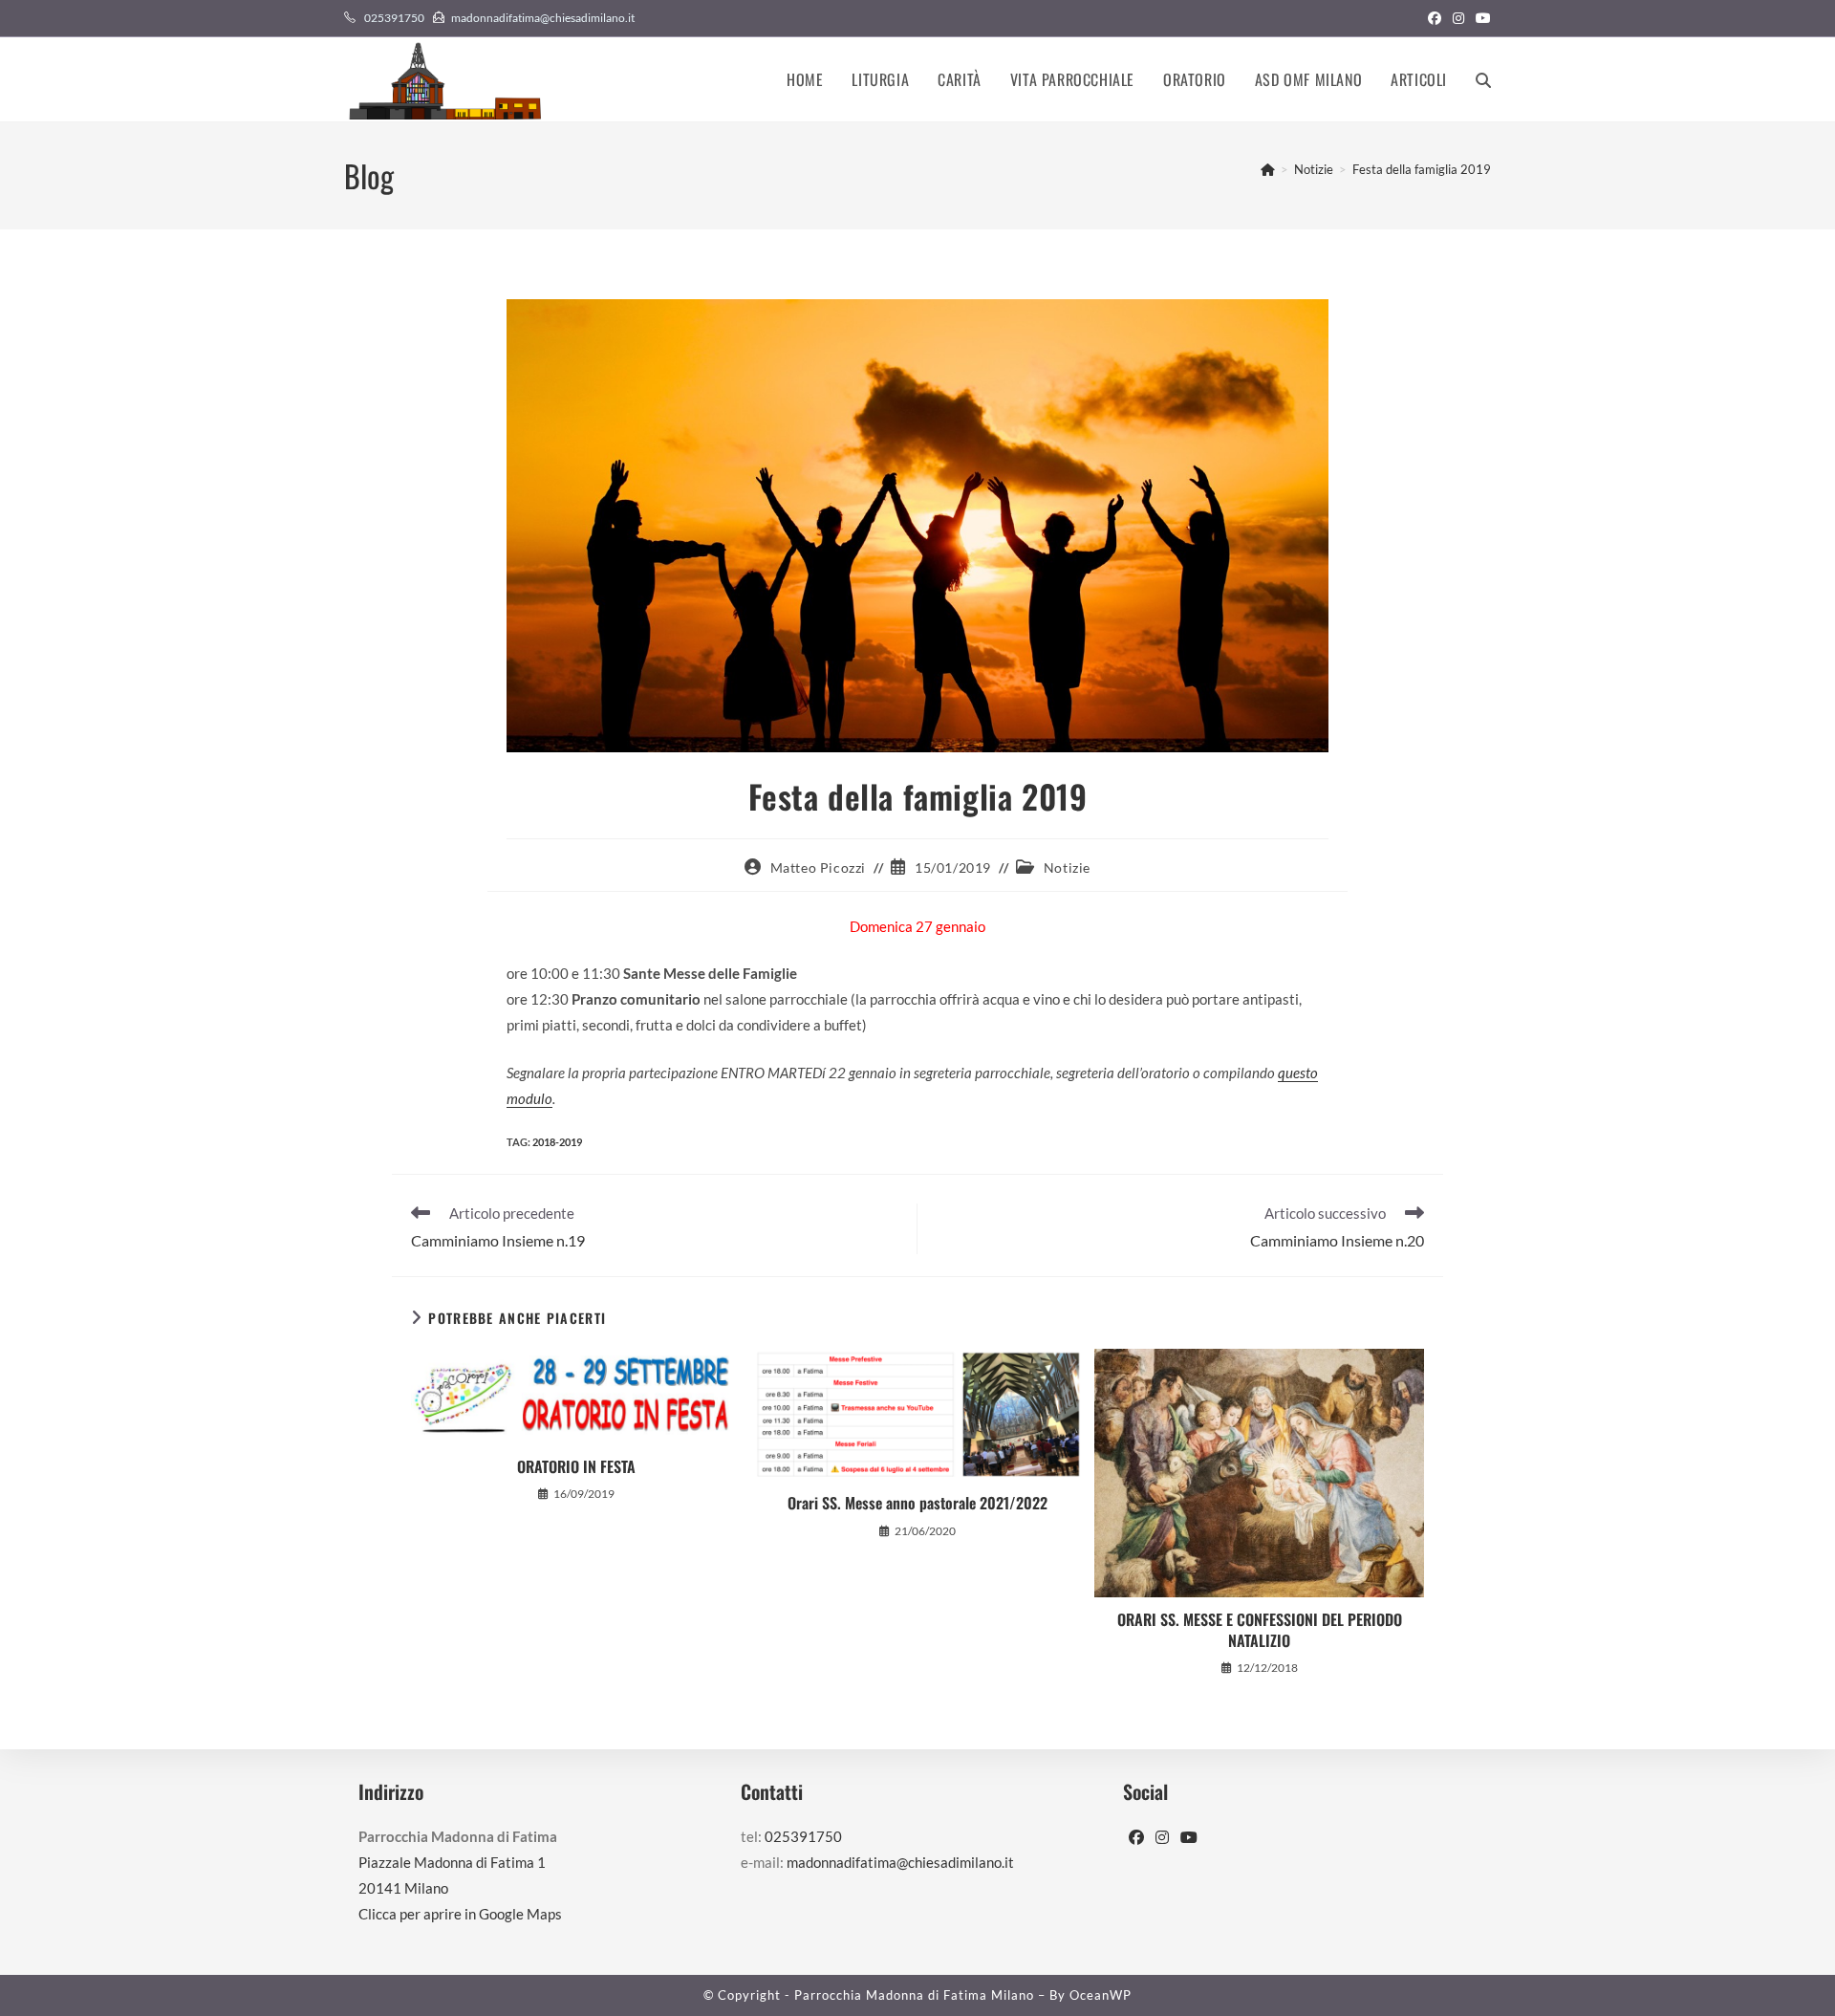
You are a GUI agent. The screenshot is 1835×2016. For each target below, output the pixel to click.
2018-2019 (557, 1142)
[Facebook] (1136, 1838)
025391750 (394, 18)
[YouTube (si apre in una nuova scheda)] (1480, 18)
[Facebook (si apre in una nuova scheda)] (1435, 18)
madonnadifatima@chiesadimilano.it (543, 18)
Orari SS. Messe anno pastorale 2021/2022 (917, 1503)
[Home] (1268, 169)
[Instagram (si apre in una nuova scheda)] (1458, 18)
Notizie (1067, 867)
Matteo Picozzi (818, 867)
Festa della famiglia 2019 (1422, 169)
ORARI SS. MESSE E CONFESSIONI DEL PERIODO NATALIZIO (1260, 1630)
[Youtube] (1189, 1838)
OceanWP (1101, 1995)
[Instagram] (1162, 1838)
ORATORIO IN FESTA (576, 1466)
